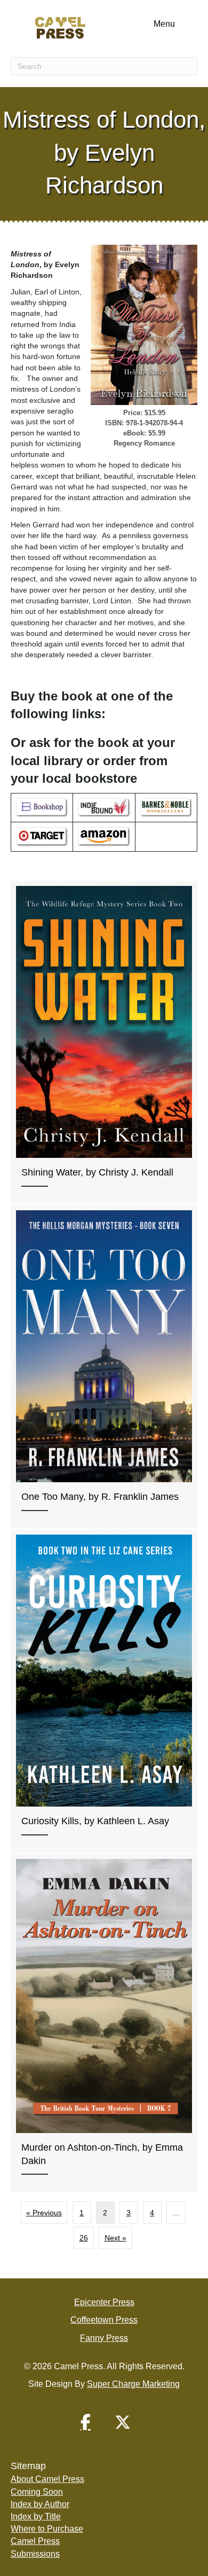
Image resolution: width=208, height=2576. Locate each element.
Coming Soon (37, 2492)
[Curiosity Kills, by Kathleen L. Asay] (104, 1691)
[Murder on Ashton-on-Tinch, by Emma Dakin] (104, 2023)
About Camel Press (47, 2479)
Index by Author (40, 2504)
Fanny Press (104, 2338)
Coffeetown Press (104, 2320)
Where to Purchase (47, 2529)
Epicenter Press (104, 2302)
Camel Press (35, 2541)
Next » (115, 2238)
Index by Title (36, 2516)
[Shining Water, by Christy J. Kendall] (104, 1042)
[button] (85, 2422)
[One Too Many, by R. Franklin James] (104, 1367)
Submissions (35, 2554)
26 (84, 2238)
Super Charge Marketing (133, 2384)
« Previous (44, 2213)
